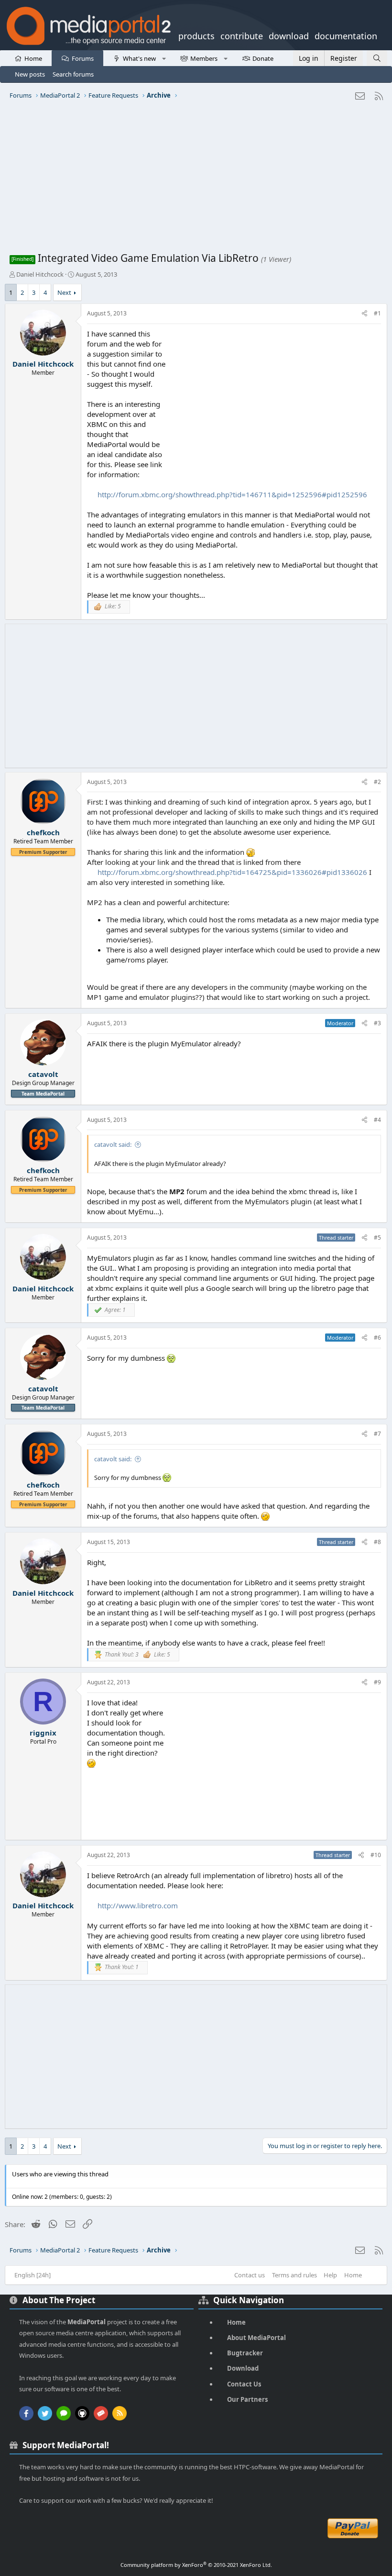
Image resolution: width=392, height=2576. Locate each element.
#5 (377, 1238)
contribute (242, 35)
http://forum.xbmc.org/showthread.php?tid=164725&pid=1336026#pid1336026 (232, 872)
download (289, 35)
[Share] (365, 314)
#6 (377, 1338)
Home (33, 58)
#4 (377, 1120)
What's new (139, 58)
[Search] (377, 58)
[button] (164, 58)
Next (64, 292)
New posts (30, 74)
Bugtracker (245, 2353)
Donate (263, 58)
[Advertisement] (196, 179)
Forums (83, 58)
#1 (377, 313)
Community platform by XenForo (196, 2565)
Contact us (250, 2275)
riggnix (43, 1733)
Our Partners (247, 2399)
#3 (377, 1023)
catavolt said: (113, 1144)
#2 (377, 782)
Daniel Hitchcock (40, 274)
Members (204, 58)
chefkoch (43, 832)
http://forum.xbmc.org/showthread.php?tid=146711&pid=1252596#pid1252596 (232, 494)
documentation (346, 35)
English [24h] (33, 2275)
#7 (377, 1434)
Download (243, 2368)
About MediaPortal (256, 2338)
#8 (377, 1542)
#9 (377, 1682)
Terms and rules (294, 2275)
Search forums (73, 74)
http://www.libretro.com (138, 1905)
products (196, 35)
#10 (376, 1855)
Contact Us (244, 2384)
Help (330, 2275)
